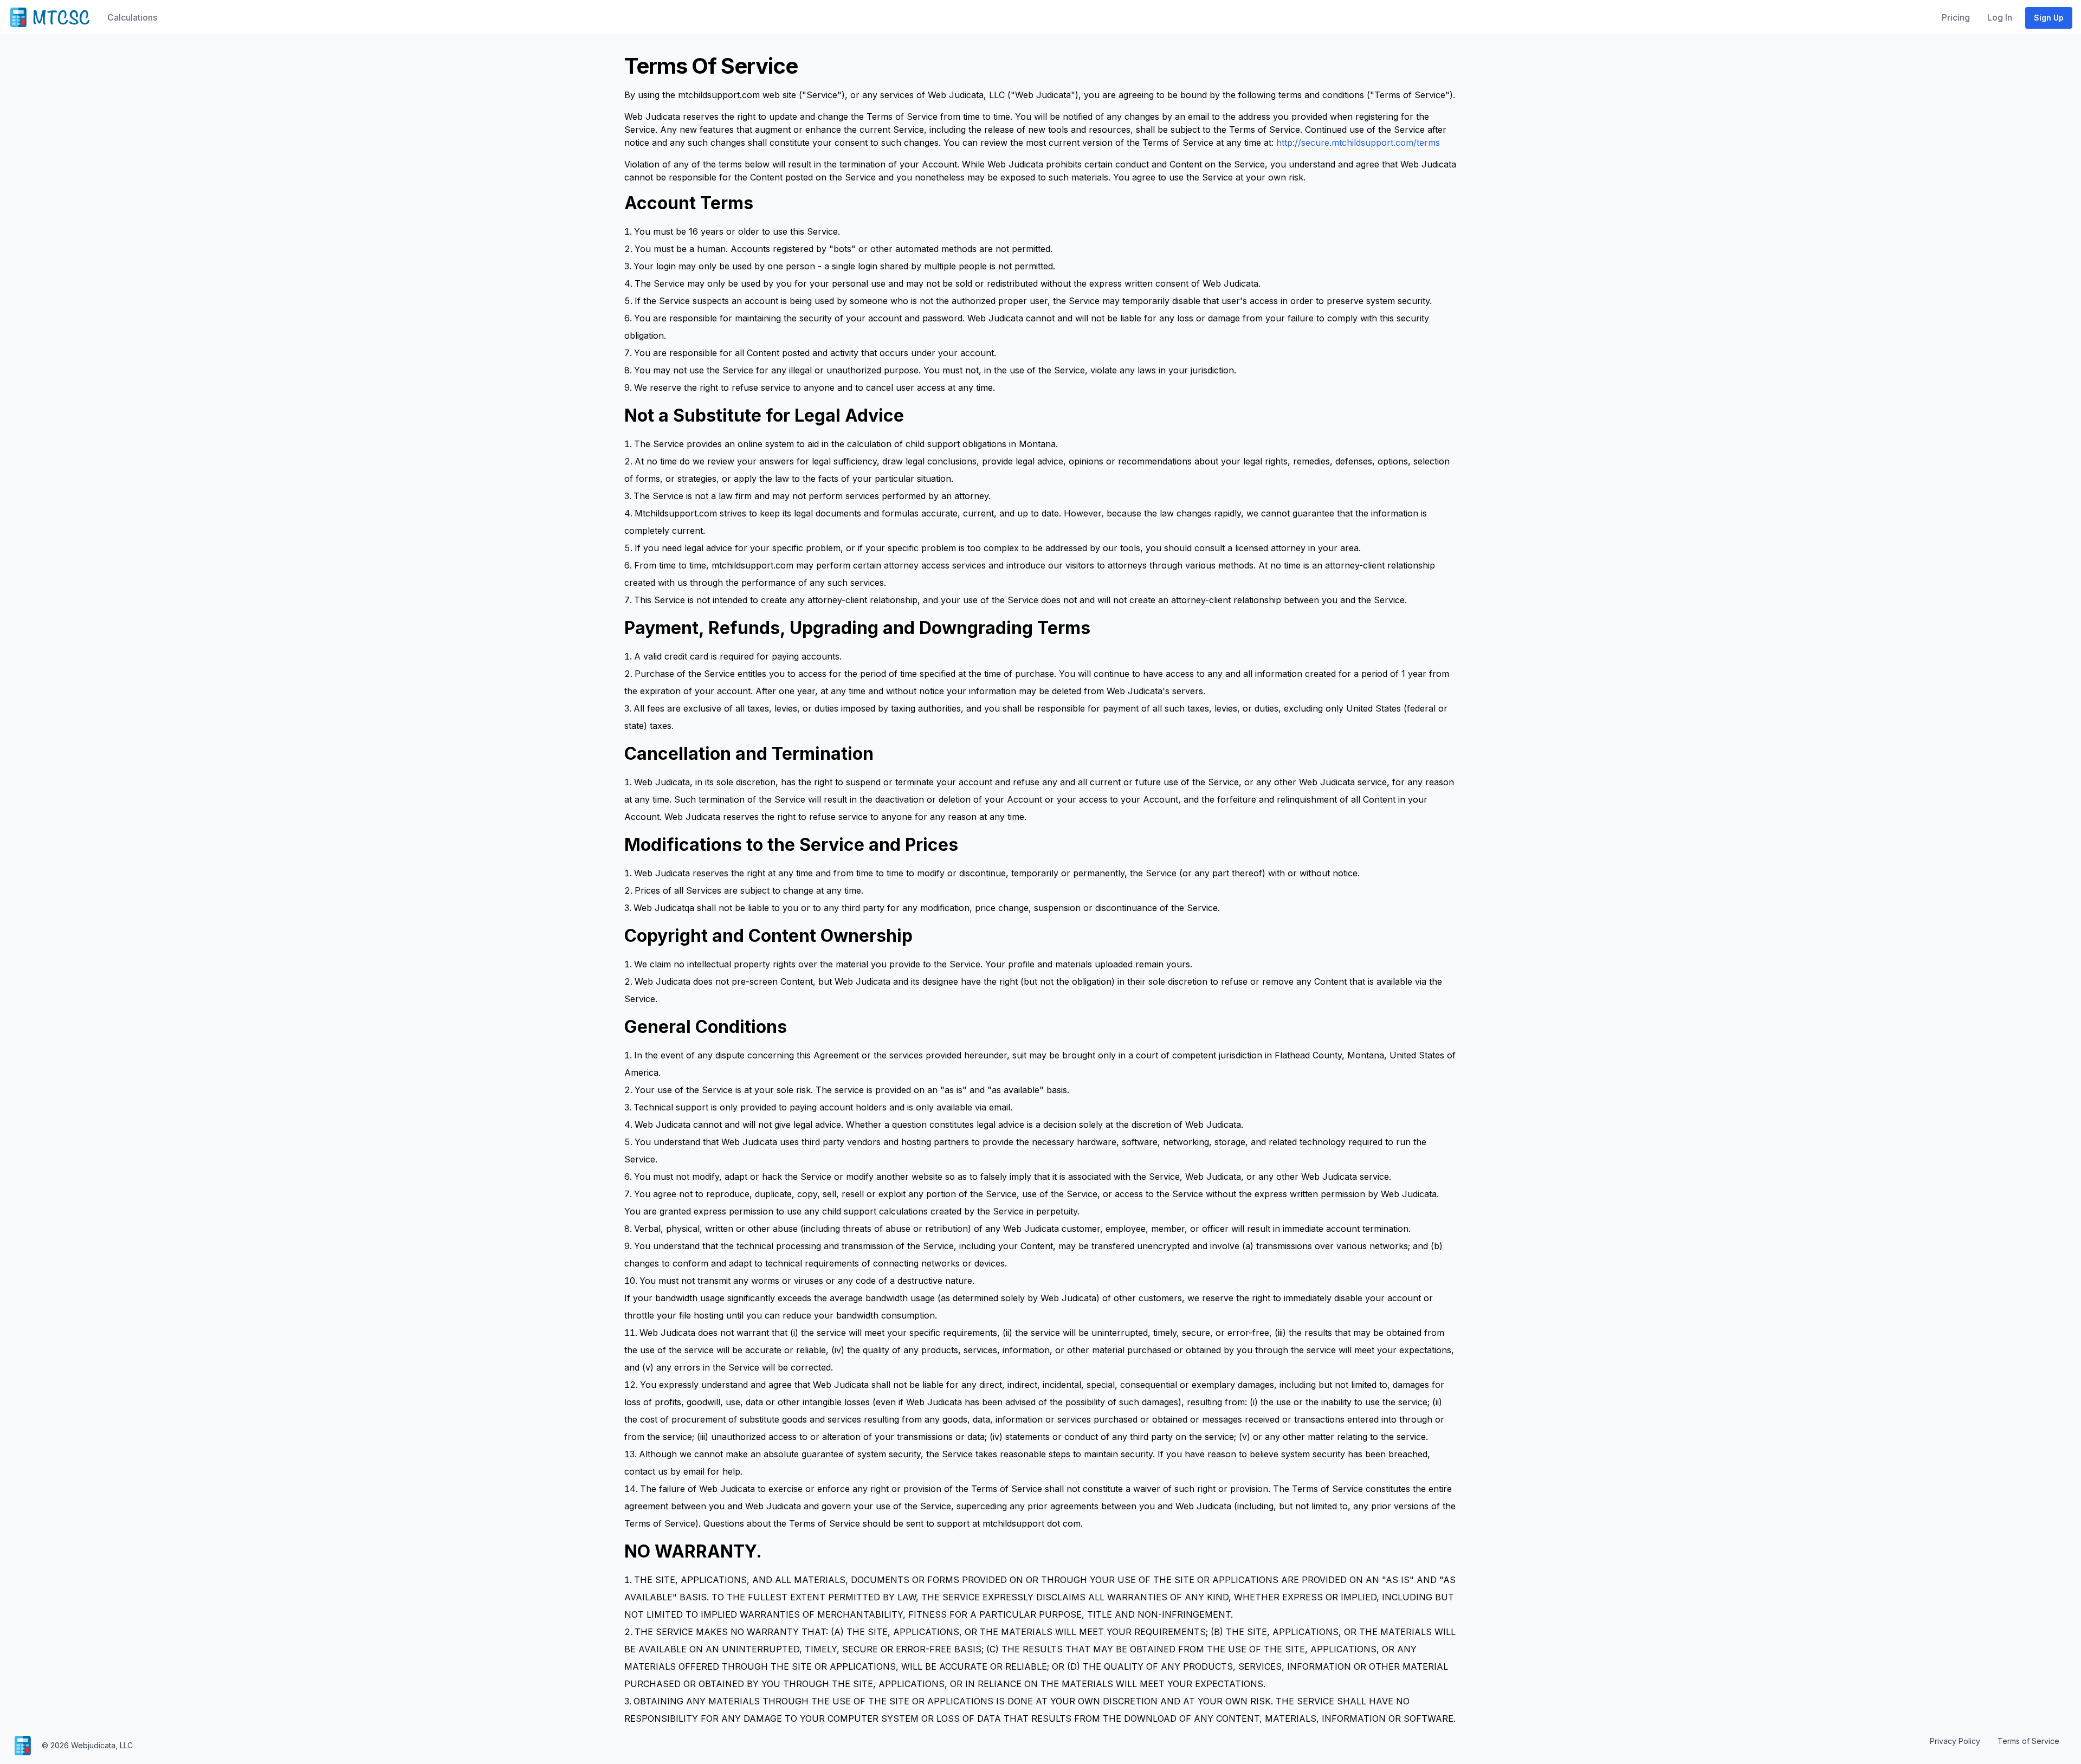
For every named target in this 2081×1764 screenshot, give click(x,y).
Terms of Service (2028, 1741)
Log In (2000, 17)
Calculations (132, 17)
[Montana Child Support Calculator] (49, 17)
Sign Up (2049, 18)
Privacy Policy (1955, 1741)
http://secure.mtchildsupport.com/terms (1358, 143)
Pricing (1956, 17)
